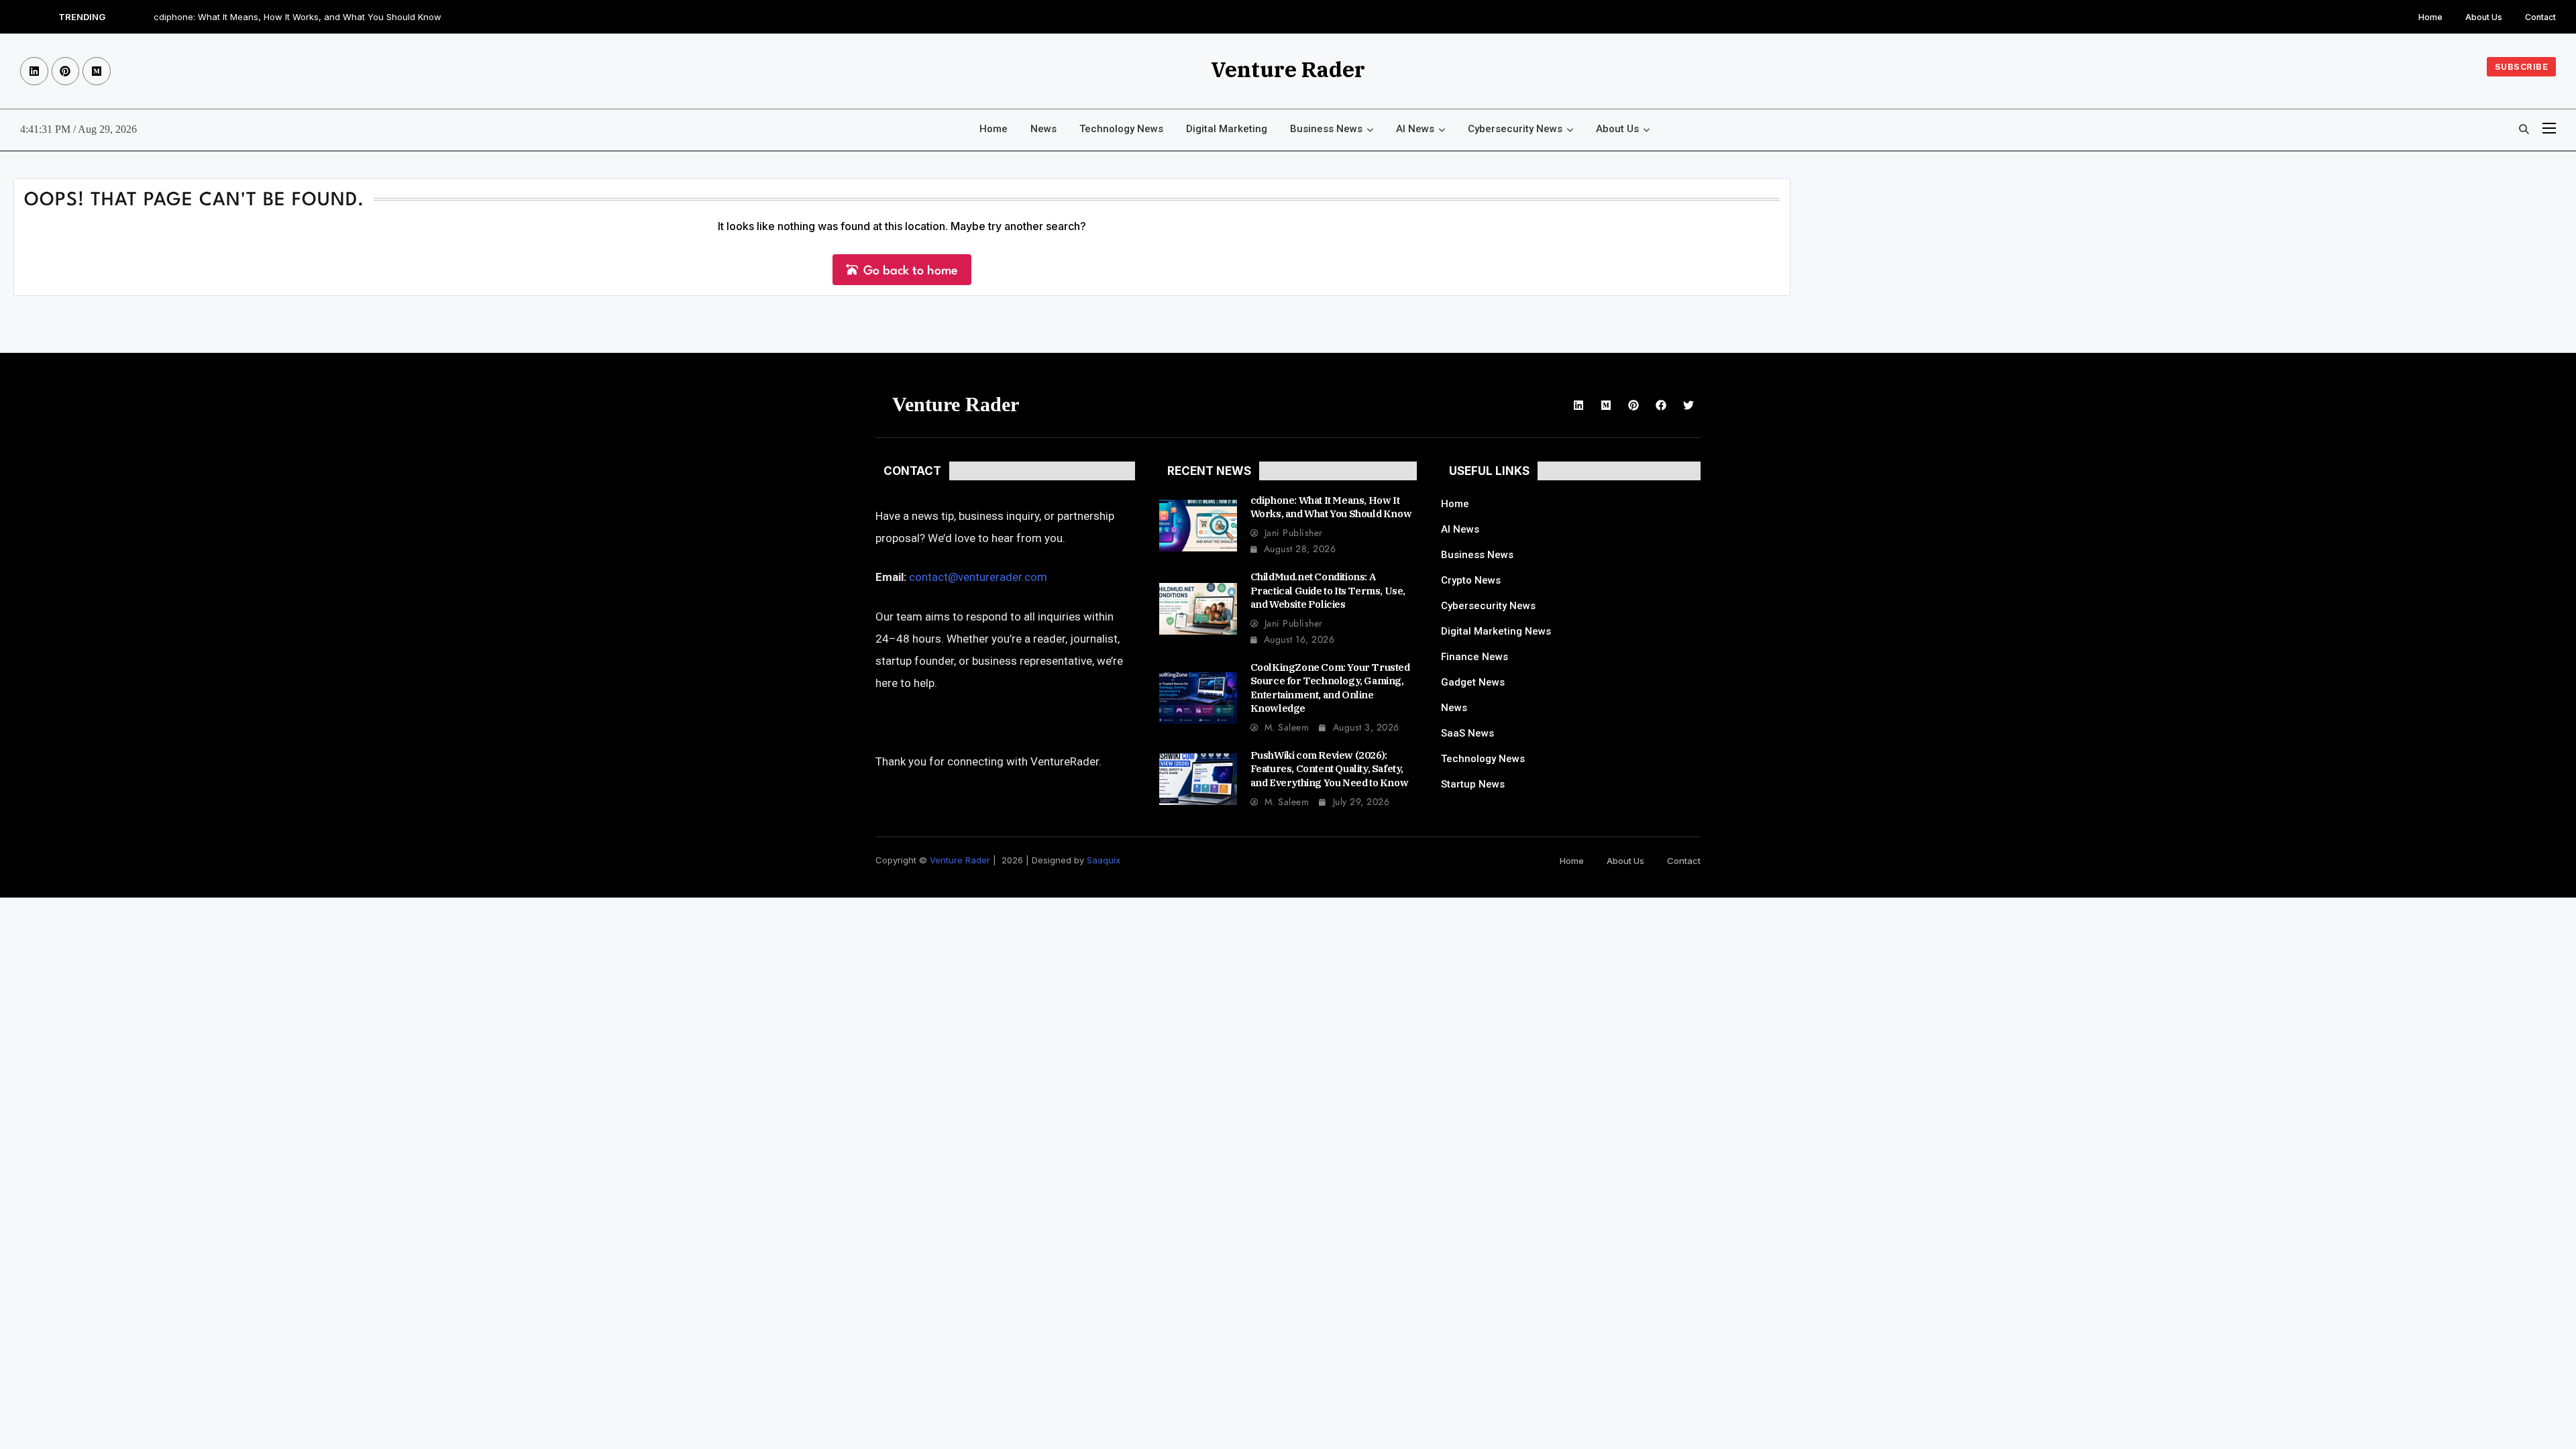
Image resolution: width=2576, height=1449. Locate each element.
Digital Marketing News (1496, 631)
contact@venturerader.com (978, 577)
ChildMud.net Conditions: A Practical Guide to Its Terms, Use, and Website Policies (1328, 590)
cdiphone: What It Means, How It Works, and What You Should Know (298, 17)
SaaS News (1467, 733)
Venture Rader (1288, 69)
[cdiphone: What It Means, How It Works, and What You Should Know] (1198, 526)
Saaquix (1104, 860)
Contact (2540, 17)
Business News (1326, 129)
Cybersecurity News (1515, 129)
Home (2430, 17)
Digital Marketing (1227, 129)
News (1043, 129)
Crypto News (1471, 580)
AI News (1415, 129)
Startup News (1473, 784)
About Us (2484, 17)
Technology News (1121, 129)
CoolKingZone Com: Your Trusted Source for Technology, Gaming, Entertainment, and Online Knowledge (1330, 688)
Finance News (1474, 657)
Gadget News (1473, 682)
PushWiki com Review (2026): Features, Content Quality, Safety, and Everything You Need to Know (1330, 769)
